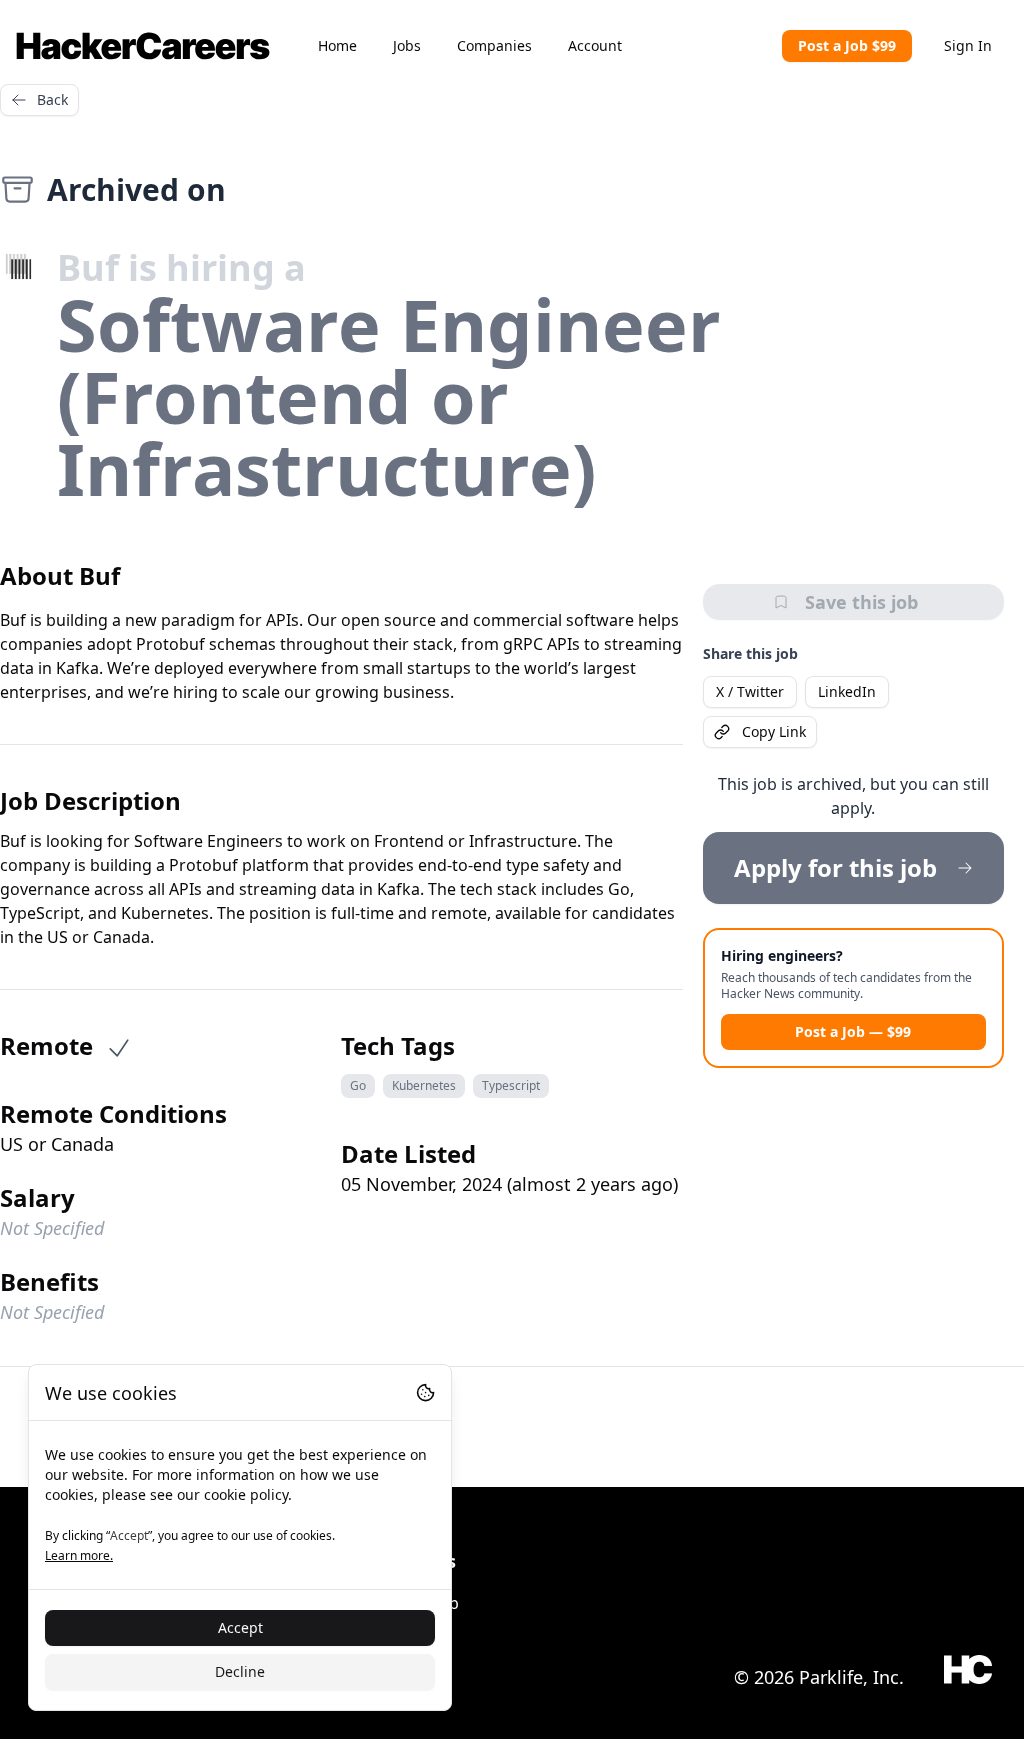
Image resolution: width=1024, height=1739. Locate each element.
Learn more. (79, 1555)
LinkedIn (847, 691)
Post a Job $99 (847, 45)
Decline (240, 1671)
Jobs (407, 45)
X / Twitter (750, 691)
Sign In (968, 45)
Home (337, 45)
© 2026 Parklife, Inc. (819, 1677)
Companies (494, 45)
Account (595, 45)
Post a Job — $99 (853, 1031)
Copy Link (774, 731)
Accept (240, 1627)
